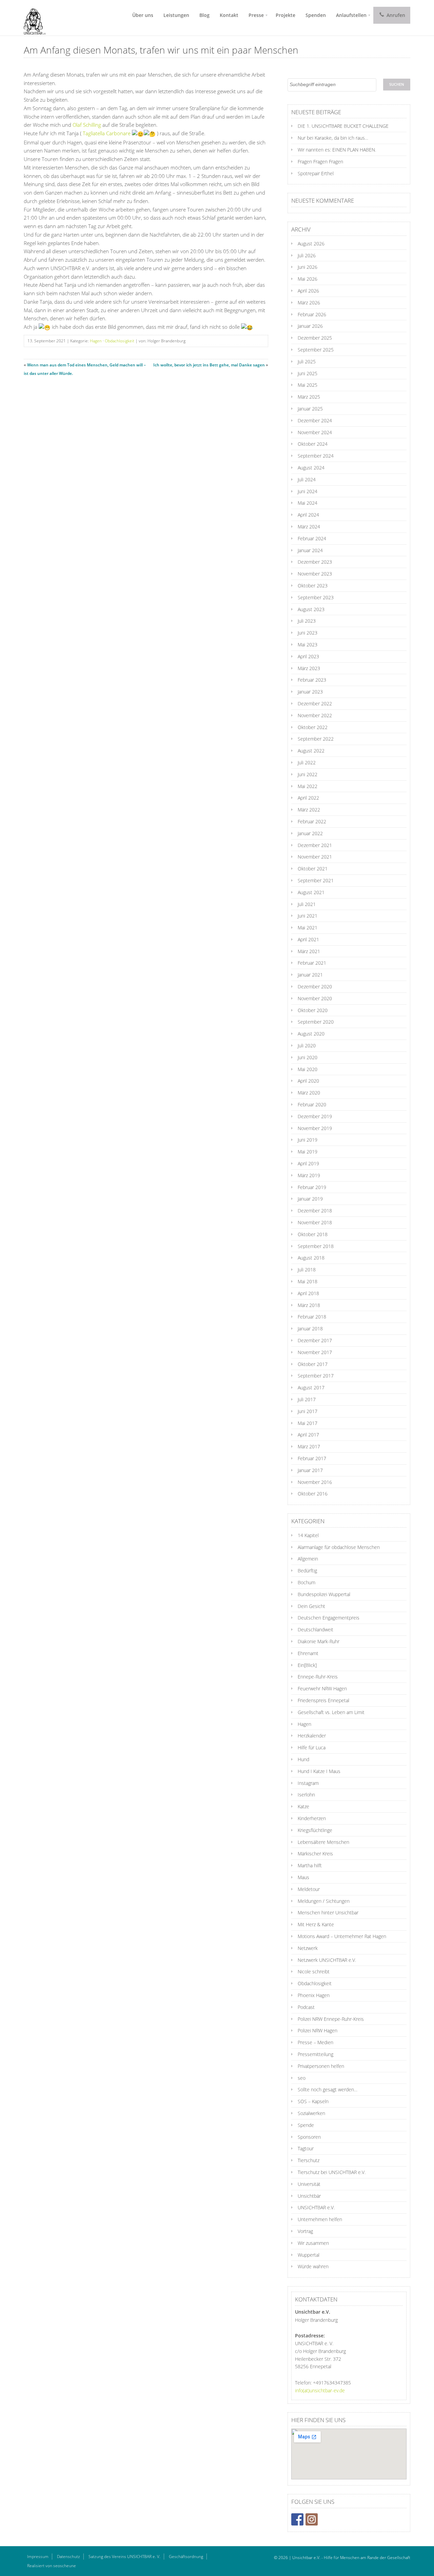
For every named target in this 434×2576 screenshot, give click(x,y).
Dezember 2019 (315, 1116)
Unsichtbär (309, 2196)
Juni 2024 (308, 491)
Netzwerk (308, 1948)
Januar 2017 (310, 1470)
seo (302, 2078)
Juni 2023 (308, 633)
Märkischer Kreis (315, 1854)
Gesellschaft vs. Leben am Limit (331, 1712)
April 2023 (308, 656)
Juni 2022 (308, 774)
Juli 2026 (307, 255)
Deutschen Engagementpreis (329, 1618)
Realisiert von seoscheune (52, 2566)
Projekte (285, 15)
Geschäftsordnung (186, 2557)
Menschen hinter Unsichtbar (328, 1913)
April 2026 (308, 291)
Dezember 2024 (315, 420)
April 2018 (308, 1293)
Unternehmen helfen (320, 2219)
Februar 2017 (312, 1458)
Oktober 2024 (313, 444)
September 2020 (316, 1022)
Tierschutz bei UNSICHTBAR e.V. (332, 2172)
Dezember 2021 (315, 845)
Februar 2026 (312, 314)
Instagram (308, 1783)
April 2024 (308, 515)
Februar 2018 (312, 1317)
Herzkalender (312, 1736)
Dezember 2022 (315, 703)
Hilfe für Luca (312, 1747)
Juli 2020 (307, 1045)
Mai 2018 (308, 1281)
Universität (309, 2184)
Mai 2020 (308, 1069)
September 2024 (316, 456)
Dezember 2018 (315, 1211)
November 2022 (315, 715)
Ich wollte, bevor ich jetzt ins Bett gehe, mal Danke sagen (209, 365)
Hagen (96, 341)
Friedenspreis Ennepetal (323, 1700)
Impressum (38, 2557)
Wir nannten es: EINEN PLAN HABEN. (337, 150)
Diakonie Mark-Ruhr (319, 1641)
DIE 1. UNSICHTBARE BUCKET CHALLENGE (343, 126)
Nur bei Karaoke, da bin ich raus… (333, 138)
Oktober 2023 (313, 586)
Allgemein (308, 1559)
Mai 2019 (308, 1152)
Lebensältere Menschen (323, 1842)
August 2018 (311, 1258)
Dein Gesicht (311, 1606)
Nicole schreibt (314, 1971)
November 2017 (315, 1352)
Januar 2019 (310, 1199)
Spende (306, 2125)
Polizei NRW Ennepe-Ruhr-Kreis (331, 2019)
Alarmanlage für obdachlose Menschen (339, 1547)
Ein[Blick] (307, 1665)
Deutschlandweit (315, 1629)
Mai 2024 (308, 503)
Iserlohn (306, 1795)
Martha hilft (310, 1865)
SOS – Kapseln (313, 2101)
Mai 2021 (308, 928)
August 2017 (311, 1387)
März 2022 (309, 810)
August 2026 (311, 244)
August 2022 (311, 751)
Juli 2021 (307, 904)
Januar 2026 (310, 326)
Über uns (143, 15)
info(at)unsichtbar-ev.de (320, 2390)
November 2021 (315, 857)
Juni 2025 (308, 373)
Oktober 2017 (313, 1364)
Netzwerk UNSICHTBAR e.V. (327, 1960)
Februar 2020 (312, 1104)
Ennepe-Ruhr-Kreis (318, 1677)
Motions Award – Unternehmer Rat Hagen (342, 1936)
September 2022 (316, 739)
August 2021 (311, 892)
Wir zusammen (313, 2243)
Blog (204, 15)
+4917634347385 (332, 2383)
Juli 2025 (307, 361)
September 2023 (316, 597)
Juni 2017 (308, 1411)
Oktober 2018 (313, 1234)
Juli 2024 (307, 479)
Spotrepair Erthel (316, 173)
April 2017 (308, 1435)
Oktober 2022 (313, 727)
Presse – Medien (315, 2042)
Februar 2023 (312, 680)
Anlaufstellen (351, 15)
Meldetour (309, 1889)
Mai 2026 (308, 279)
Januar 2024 (310, 550)
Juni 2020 (308, 1057)
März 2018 (309, 1305)
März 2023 (309, 668)
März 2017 (309, 1446)
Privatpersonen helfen (321, 2066)
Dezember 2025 (315, 338)
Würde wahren (313, 2266)
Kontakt (229, 15)
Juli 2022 (307, 762)
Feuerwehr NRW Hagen (322, 1688)
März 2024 (309, 527)
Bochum (307, 1582)
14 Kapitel (308, 1535)
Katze (303, 1806)
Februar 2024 (312, 538)
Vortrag (305, 2231)
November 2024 (315, 432)
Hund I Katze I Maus (319, 1771)
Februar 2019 (312, 1187)
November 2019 (315, 1128)
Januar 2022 (310, 833)
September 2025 (316, 350)
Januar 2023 (310, 692)
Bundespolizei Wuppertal (324, 1594)
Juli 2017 (307, 1399)
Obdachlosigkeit (120, 341)
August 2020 (311, 1034)
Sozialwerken (311, 2113)
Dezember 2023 (315, 562)
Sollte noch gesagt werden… (328, 2089)
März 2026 (309, 303)
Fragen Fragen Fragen (320, 162)
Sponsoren (309, 2137)
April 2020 (308, 1081)
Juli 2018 (307, 1270)
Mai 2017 (308, 1423)
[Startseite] (32, 18)
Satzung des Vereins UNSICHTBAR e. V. (124, 2557)
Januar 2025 (310, 409)
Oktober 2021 (313, 869)
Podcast (306, 2007)
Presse (256, 15)
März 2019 (309, 1175)
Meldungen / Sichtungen (324, 1901)
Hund (303, 1759)
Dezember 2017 (315, 1340)
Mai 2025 (308, 385)
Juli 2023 (307, 621)
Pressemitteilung (315, 2054)
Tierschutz (309, 2160)
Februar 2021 (312, 963)
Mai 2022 (308, 786)
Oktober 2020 (313, 1010)
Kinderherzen (312, 1818)
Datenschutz (68, 2557)
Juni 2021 (308, 916)
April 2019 (308, 1163)
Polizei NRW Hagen (318, 2030)
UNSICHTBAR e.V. (316, 2207)
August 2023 (311, 609)
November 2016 (315, 1482)
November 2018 (315, 1222)
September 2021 (316, 880)
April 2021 (308, 939)
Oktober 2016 (313, 1494)
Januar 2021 (310, 975)
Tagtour (306, 2148)
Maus (303, 1877)
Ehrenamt (308, 1653)
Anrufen (395, 15)
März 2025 (309, 397)
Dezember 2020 (315, 987)
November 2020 (315, 998)
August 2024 (311, 468)
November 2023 (315, 574)
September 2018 (316, 1246)
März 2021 (309, 951)
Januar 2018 (310, 1329)
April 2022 (308, 798)
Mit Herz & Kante (316, 1924)
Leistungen (176, 15)
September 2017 (316, 1376)
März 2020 (309, 1093)
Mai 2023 (308, 645)
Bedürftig (307, 1571)
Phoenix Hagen (314, 1995)
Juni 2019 (308, 1140)
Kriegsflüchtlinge (315, 1830)
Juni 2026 (308, 267)
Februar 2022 (312, 821)
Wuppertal (309, 2255)
